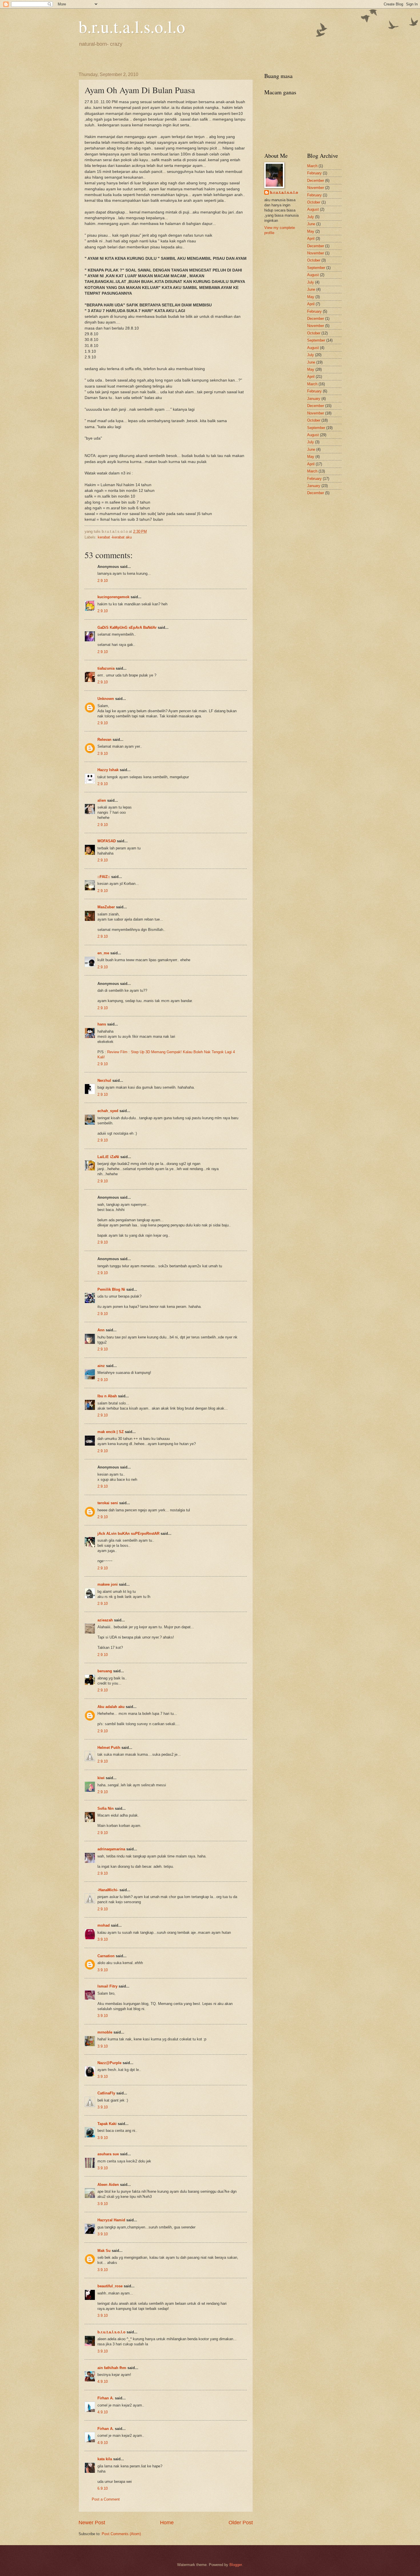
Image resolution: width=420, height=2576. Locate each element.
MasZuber (106, 907)
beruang (105, 1671)
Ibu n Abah (107, 1396)
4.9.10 (103, 2382)
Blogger (236, 2565)
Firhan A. (106, 2398)
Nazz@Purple (109, 2063)
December (316, 180)
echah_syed (108, 1111)
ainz (101, 1366)
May (311, 231)
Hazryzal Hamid (111, 2220)
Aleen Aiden (108, 2185)
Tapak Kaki (107, 2124)
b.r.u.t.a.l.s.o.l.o (132, 26)
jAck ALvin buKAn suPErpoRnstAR (128, 1534)
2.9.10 (103, 581)
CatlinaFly (106, 2093)
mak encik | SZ (111, 1432)
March (312, 166)
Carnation (106, 1956)
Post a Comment (106, 2499)
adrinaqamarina (111, 1849)
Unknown (106, 699)
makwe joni (108, 1584)
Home (167, 2523)
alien (102, 800)
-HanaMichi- (108, 1890)
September (316, 268)
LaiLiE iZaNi (108, 1157)
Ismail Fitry (107, 1986)
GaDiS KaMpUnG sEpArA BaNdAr (127, 627)
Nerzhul (104, 1081)
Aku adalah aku (111, 1707)
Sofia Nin (106, 1808)
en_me (103, 953)
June (311, 224)
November (316, 188)
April (311, 239)
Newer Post (92, 2523)
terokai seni (108, 1503)
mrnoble (105, 2032)
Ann (101, 1330)
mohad (104, 1925)
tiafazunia (106, 668)
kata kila (105, 2459)
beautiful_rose (110, 2286)
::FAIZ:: (104, 877)
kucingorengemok (113, 597)
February (314, 173)
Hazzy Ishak (108, 770)
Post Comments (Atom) (121, 2534)
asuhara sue (108, 2154)
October (314, 202)
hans (102, 1024)
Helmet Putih (109, 1748)
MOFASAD (107, 841)
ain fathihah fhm (112, 2368)
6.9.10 (103, 2488)
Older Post (241, 2523)
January (314, 399)
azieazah (105, 1620)
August (313, 209)
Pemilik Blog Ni (111, 1289)
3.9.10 (103, 1939)
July (311, 217)
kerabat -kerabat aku (115, 537)
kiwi (101, 1778)
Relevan (104, 740)
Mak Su (104, 2251)
